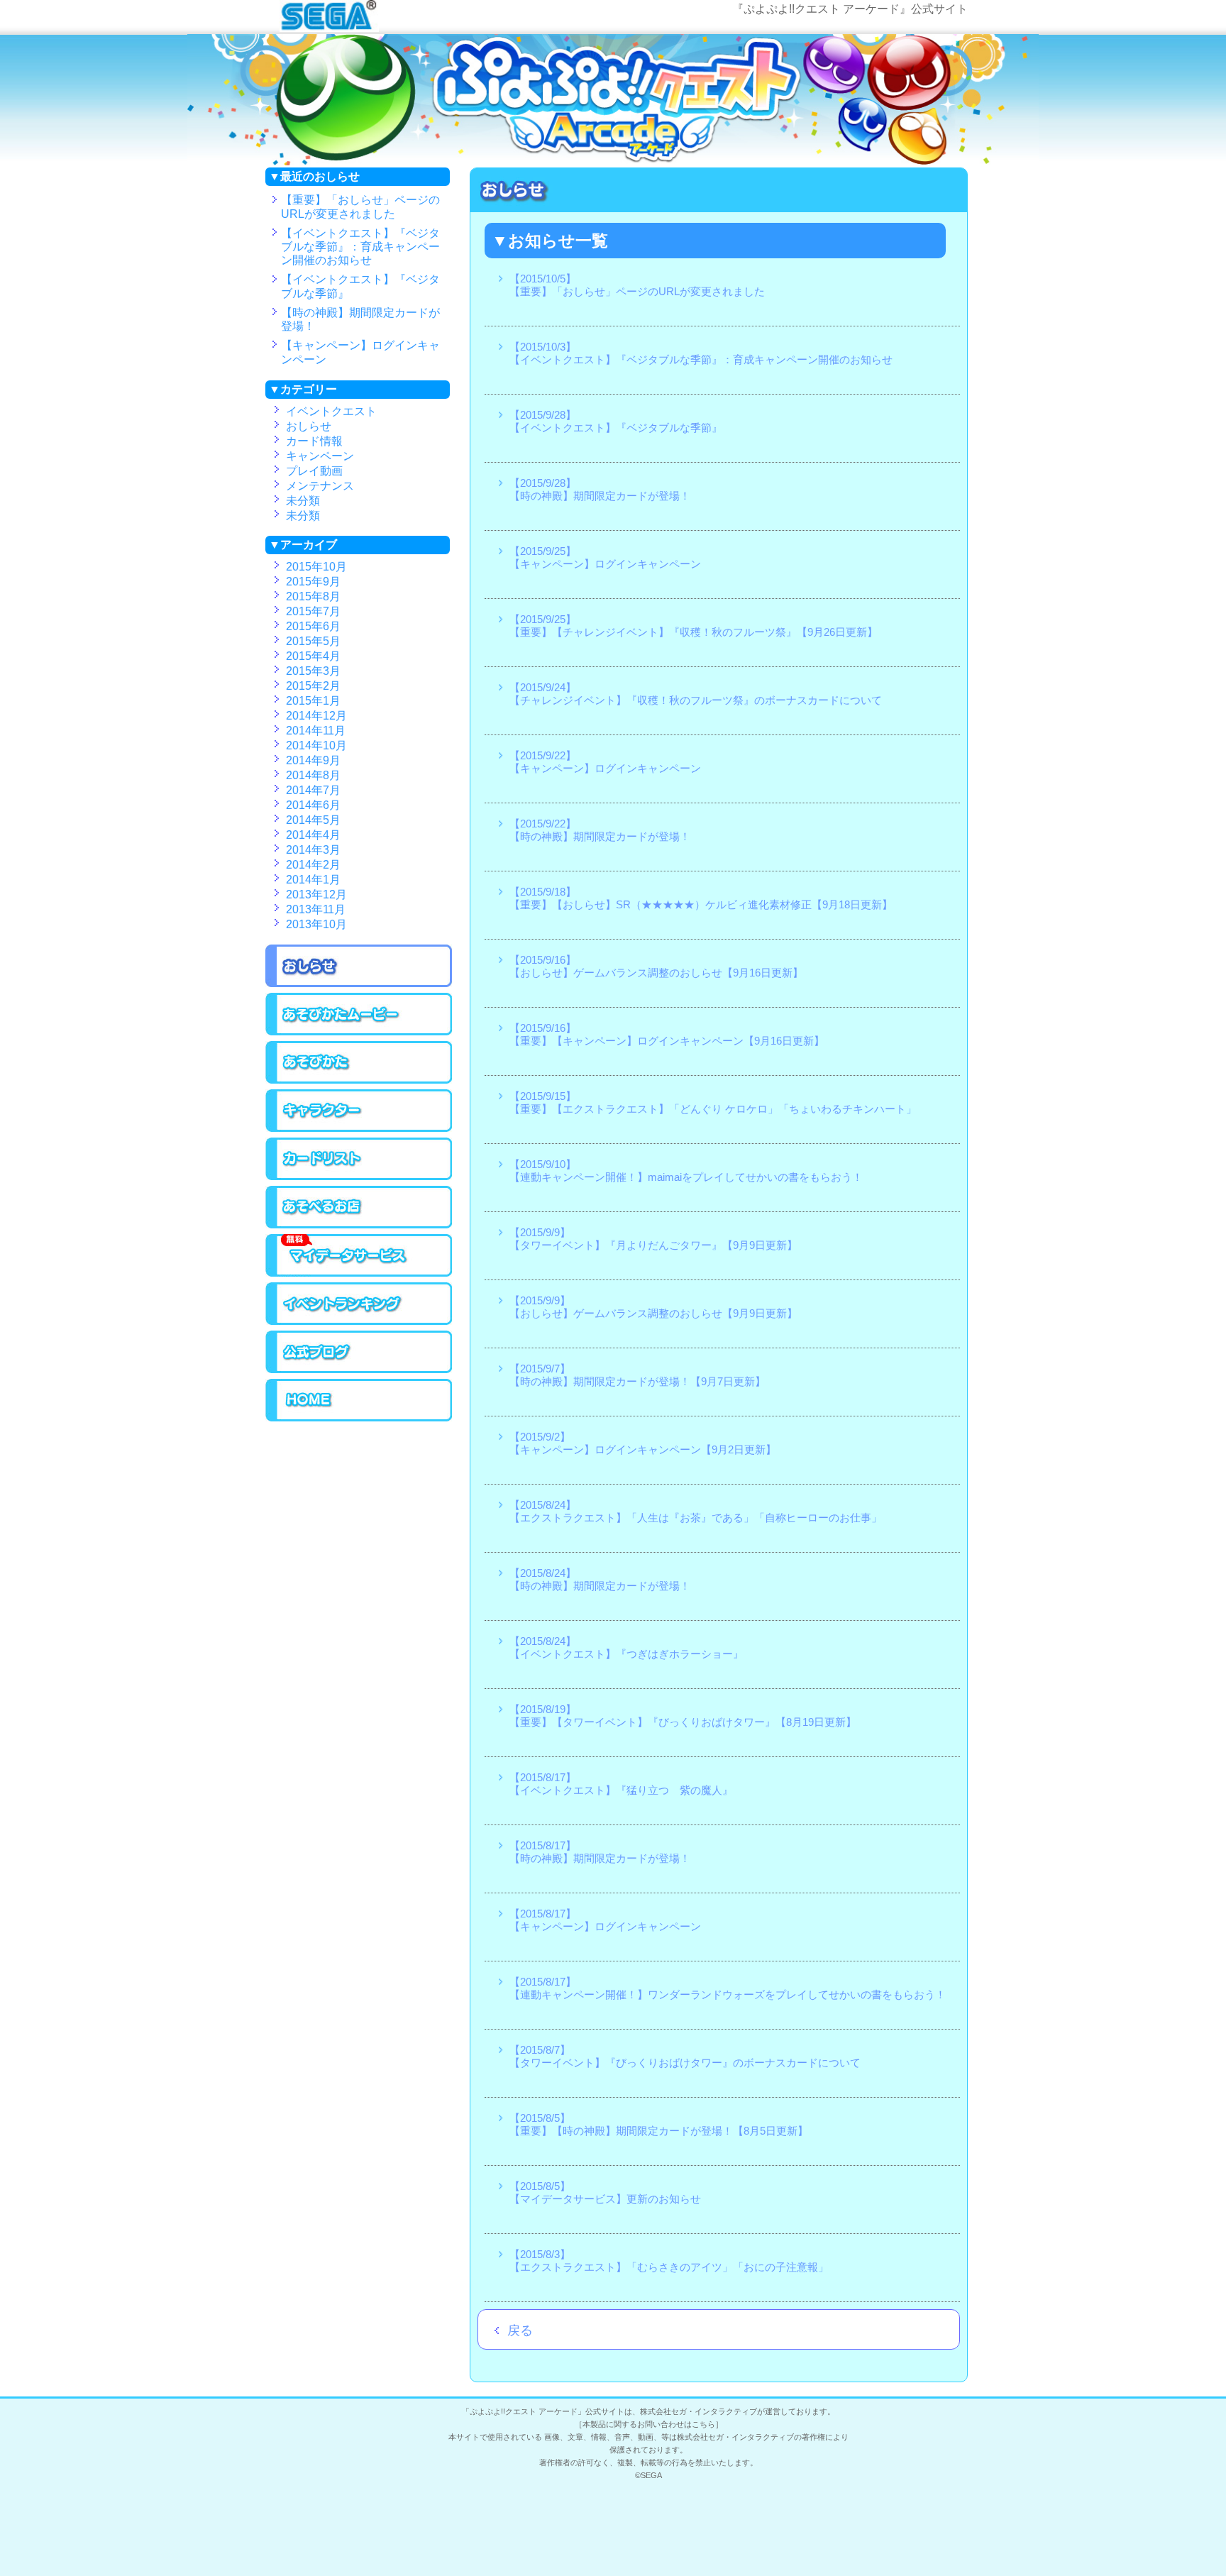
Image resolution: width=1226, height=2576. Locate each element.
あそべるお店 (368, 1207)
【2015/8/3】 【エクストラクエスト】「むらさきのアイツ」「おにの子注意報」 (669, 2261)
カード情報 (314, 441)
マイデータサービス (375, 1255)
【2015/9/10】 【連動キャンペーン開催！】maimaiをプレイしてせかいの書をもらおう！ (686, 1171)
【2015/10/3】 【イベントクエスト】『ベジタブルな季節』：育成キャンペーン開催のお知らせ (701, 353)
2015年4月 (313, 656)
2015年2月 (313, 686)
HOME (375, 1400)
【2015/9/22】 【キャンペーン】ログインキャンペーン (605, 762)
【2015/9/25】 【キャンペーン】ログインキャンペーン (605, 557)
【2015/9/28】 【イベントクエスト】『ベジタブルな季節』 (616, 421)
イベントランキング (375, 1304)
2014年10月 (316, 746)
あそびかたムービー (375, 1014)
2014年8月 (313, 776)
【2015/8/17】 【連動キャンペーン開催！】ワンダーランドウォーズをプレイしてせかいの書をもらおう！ (728, 1988)
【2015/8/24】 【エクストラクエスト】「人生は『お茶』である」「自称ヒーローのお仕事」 (696, 1511)
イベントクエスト (331, 412)
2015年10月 (316, 567)
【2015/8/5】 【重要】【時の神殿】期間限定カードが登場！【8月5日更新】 (659, 2124)
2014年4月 (313, 835)
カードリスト (368, 1159)
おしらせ (309, 426)
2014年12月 (316, 716)
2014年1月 (313, 880)
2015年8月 (313, 597)
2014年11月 (316, 731)
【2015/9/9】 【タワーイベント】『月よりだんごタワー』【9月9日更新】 (653, 1239)
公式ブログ (375, 1352)
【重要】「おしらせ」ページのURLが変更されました (360, 207)
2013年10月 (316, 925)
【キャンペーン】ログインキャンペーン (360, 352)
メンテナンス (320, 486)
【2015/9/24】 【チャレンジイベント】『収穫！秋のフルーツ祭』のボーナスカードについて (696, 694)
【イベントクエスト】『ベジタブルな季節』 (360, 286)
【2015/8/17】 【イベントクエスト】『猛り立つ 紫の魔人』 (621, 1784)
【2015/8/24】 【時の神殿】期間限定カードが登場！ (600, 1579)
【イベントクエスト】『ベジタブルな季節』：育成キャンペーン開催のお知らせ (360, 247)
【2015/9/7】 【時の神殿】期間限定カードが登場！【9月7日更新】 (637, 1375)
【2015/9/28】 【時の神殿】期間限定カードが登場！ (600, 489)
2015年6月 (313, 627)
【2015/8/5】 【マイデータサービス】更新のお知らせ (605, 2192)
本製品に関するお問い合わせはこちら (649, 2424)
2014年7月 (313, 791)
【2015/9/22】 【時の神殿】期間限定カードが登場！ (600, 830)
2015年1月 (313, 701)
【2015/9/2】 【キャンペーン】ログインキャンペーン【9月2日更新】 (643, 1443)
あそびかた (375, 1062)
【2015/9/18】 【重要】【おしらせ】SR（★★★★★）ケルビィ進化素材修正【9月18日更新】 (701, 898)
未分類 (303, 501)
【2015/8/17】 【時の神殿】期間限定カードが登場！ (600, 1852)
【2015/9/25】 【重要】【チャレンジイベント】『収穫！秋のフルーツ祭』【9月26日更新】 (694, 626)
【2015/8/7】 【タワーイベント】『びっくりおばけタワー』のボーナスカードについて (685, 2056)
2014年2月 (313, 865)
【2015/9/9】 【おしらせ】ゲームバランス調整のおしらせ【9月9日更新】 (653, 1307)
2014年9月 (313, 761)
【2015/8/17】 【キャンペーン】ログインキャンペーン (605, 1920)
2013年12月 (316, 895)
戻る (514, 2330)
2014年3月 (313, 850)
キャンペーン (320, 456)
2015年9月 (313, 582)
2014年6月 (313, 805)
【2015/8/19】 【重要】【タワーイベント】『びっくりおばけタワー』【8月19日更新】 (683, 1716)
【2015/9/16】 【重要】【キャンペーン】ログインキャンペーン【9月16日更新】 (667, 1034)
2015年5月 (313, 642)
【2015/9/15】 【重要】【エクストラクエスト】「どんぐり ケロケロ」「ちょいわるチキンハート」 (713, 1102)
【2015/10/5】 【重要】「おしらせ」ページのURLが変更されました (637, 285)
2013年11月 (316, 910)
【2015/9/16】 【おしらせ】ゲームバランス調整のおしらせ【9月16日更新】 (656, 966)
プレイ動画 (314, 471)
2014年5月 (313, 820)
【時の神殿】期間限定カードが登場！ (360, 319)
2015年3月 (313, 671)
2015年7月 (313, 612)
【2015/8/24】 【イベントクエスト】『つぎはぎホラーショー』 (626, 1647)
